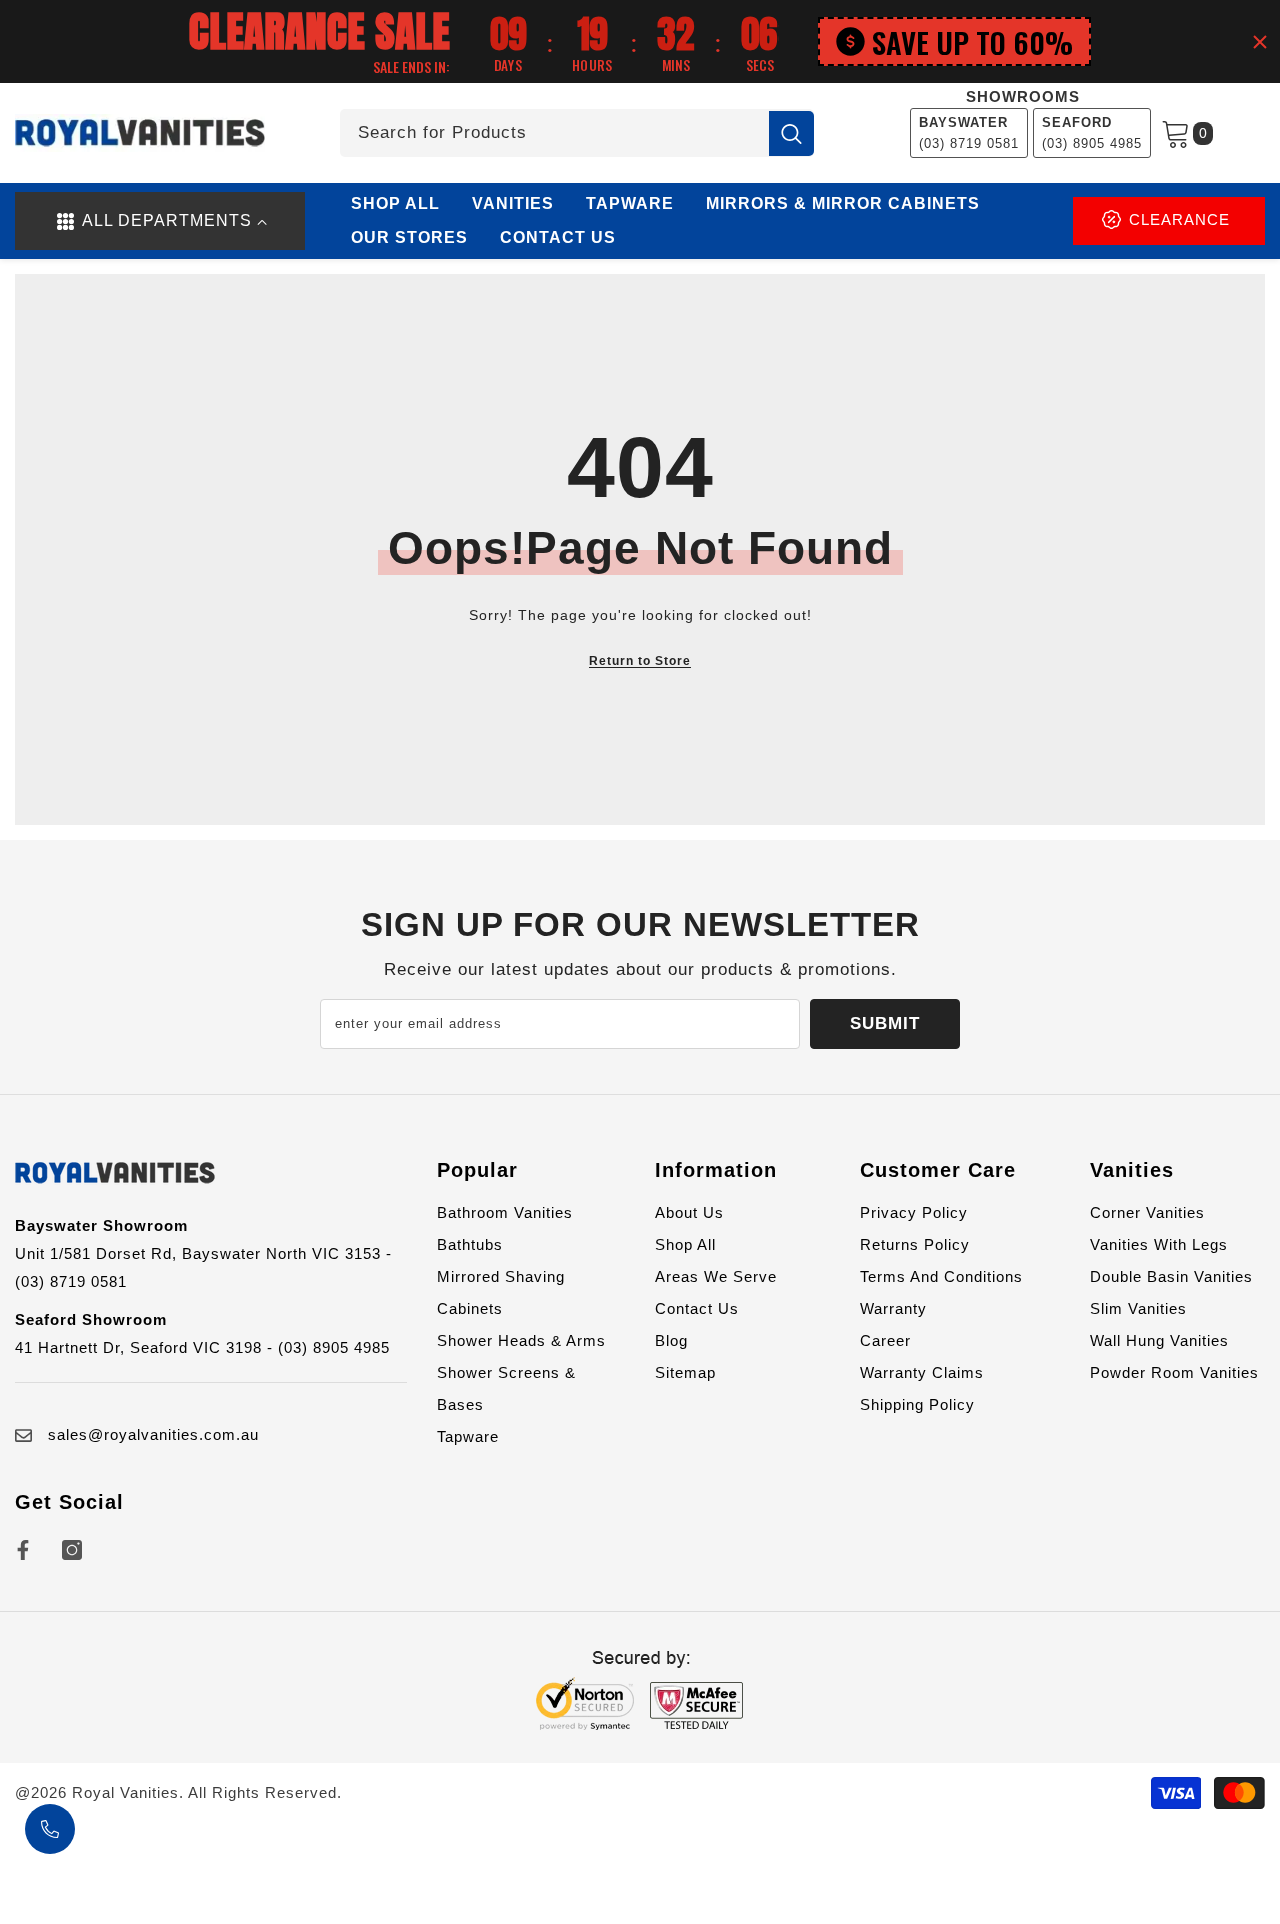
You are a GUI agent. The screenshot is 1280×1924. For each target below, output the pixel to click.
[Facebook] (23, 1550)
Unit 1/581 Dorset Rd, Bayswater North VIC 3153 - (203, 1253)
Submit (885, 1023)
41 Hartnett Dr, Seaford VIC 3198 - (146, 1347)
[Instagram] (72, 1550)
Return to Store (640, 661)
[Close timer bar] (1260, 42)
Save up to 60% (972, 41)
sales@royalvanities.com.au (153, 1434)
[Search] (577, 133)
